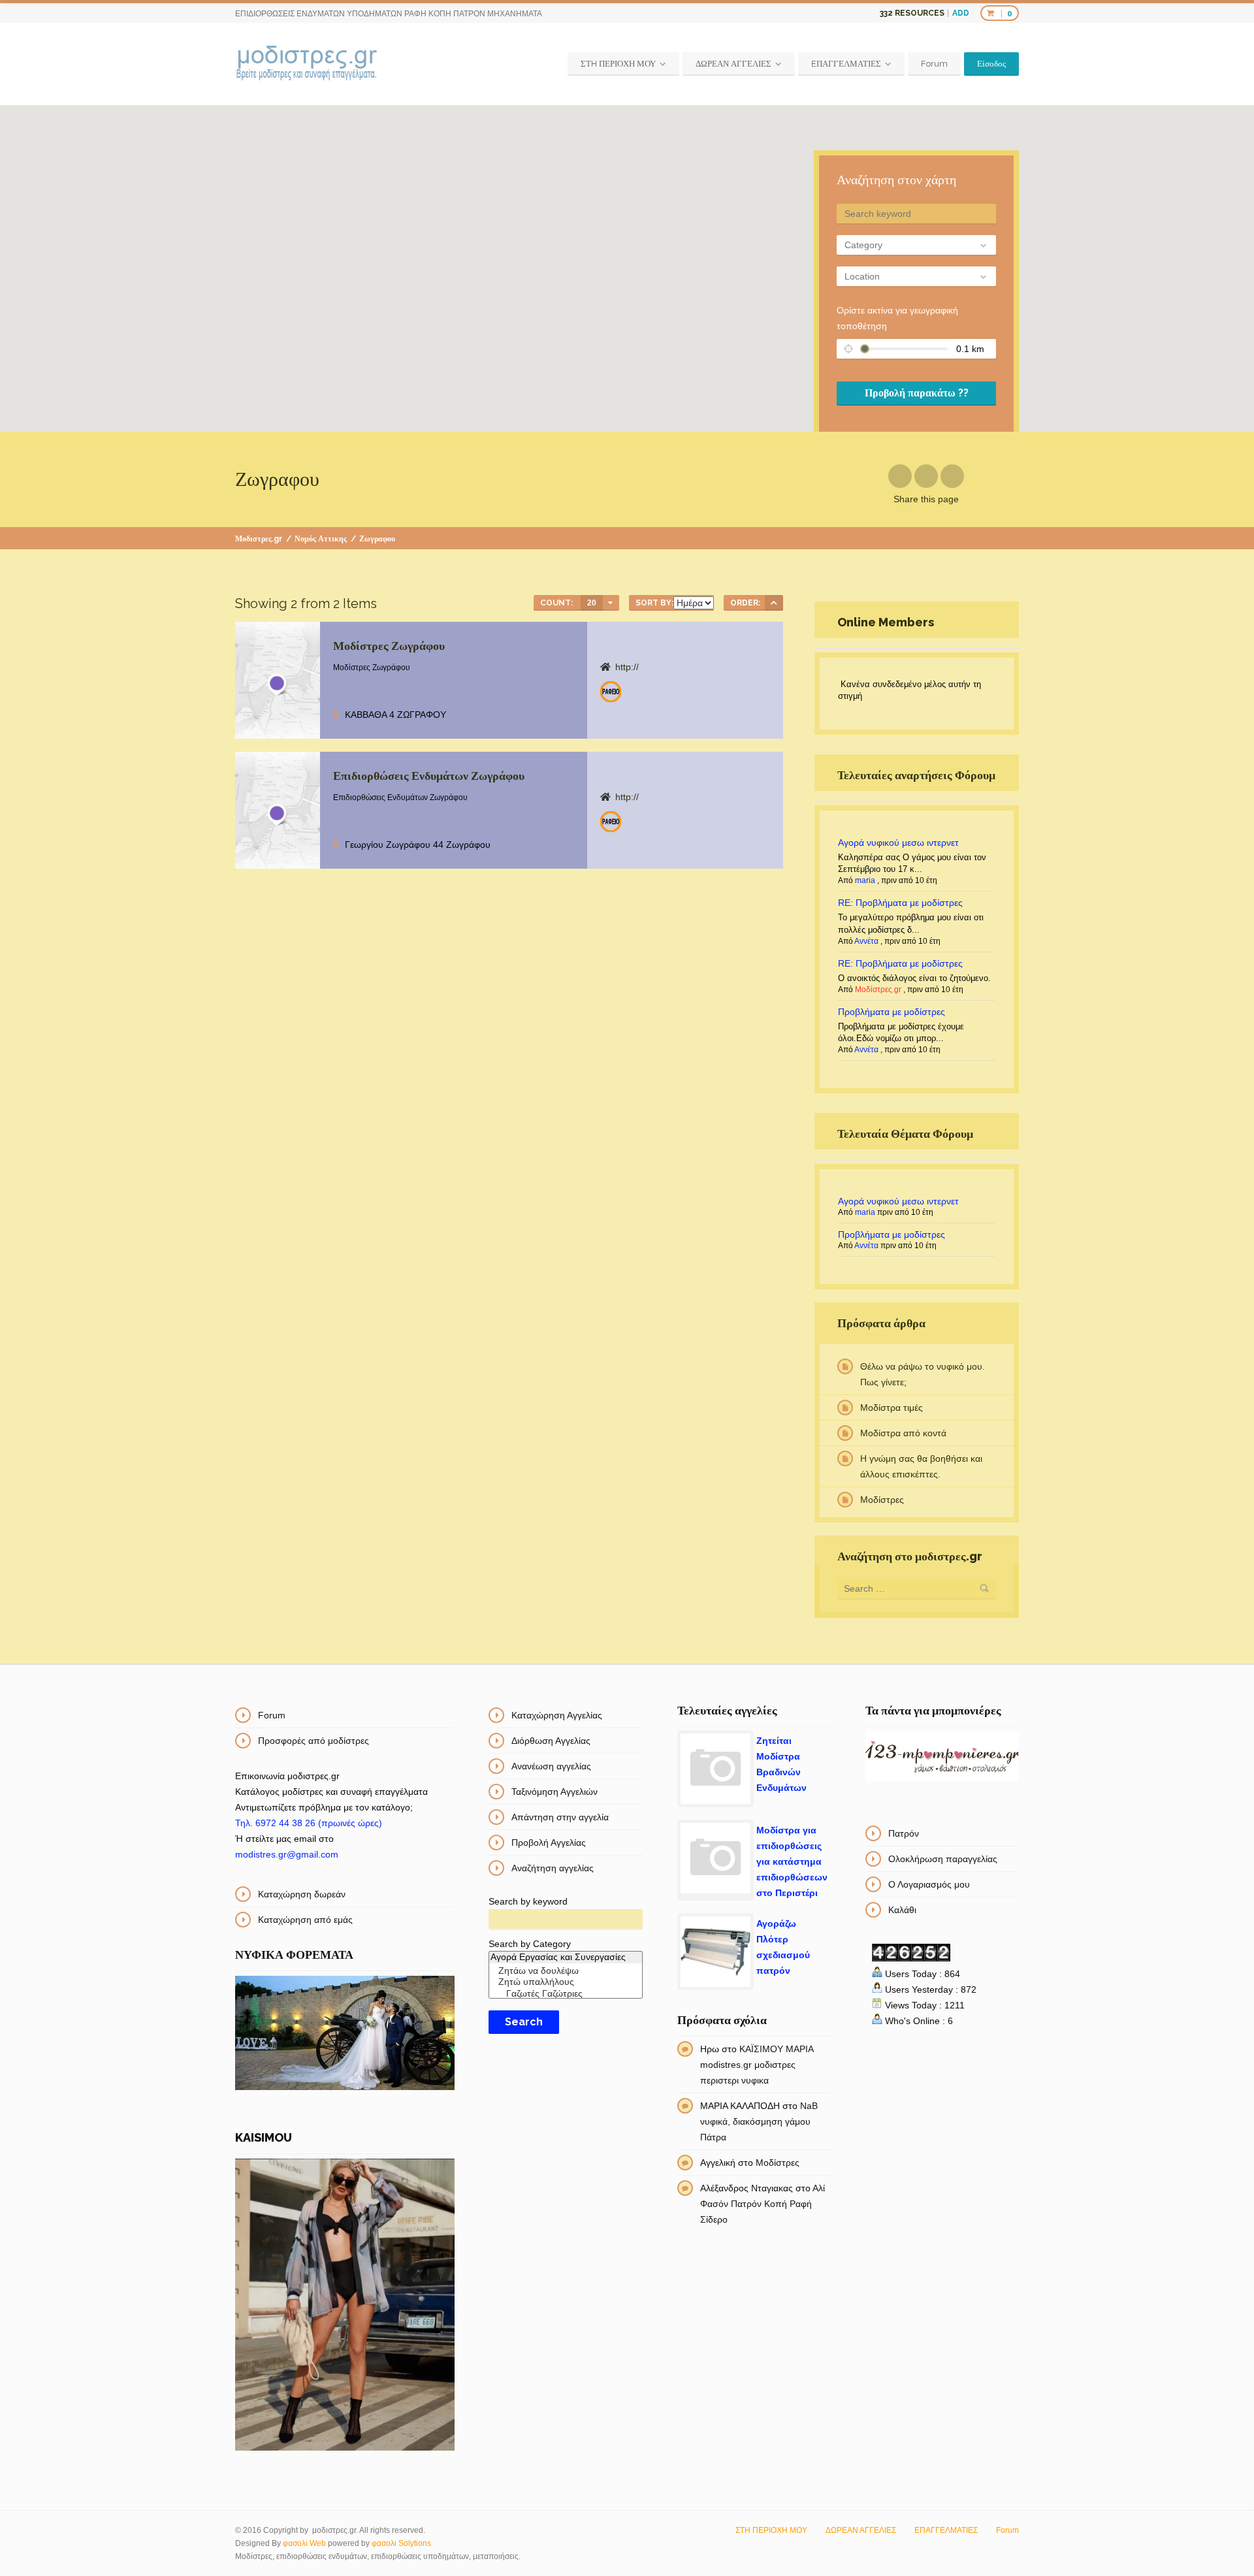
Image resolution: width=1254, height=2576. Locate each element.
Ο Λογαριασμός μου (929, 1884)
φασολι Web (304, 2543)
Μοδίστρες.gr (878, 990)
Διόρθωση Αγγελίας (551, 1741)
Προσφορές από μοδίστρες (313, 1741)
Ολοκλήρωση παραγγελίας (943, 1859)
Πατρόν (904, 1833)
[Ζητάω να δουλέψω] (565, 1971)
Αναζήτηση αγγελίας (553, 1868)
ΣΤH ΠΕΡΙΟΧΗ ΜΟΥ (618, 64)
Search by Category (530, 1944)
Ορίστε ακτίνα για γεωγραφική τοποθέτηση (897, 318)
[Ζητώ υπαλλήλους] (565, 1982)
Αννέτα (866, 941)
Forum (934, 64)
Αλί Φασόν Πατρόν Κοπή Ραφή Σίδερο (763, 2204)
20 (592, 603)
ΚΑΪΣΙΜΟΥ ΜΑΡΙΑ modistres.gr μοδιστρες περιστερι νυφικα (757, 2065)
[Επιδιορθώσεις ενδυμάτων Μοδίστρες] (611, 692)
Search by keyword (528, 1901)
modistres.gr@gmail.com (287, 1854)
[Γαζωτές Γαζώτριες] (565, 1994)
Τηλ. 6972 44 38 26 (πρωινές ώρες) (309, 1823)
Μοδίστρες (882, 1500)
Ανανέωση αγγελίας (551, 1766)
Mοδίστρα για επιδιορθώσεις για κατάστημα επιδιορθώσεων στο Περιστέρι (792, 1861)
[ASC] (774, 603)
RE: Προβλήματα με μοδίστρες (900, 903)
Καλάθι (902, 1910)
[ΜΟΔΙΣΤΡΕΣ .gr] (307, 64)
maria (865, 880)
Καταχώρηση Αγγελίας (557, 1715)
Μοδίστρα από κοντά (903, 1433)
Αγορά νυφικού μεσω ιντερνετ (898, 843)
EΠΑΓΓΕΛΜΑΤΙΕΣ (846, 64)
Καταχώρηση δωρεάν (302, 1894)
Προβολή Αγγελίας (549, 1843)
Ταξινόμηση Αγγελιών (555, 1792)
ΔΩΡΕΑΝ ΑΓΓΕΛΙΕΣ (733, 64)
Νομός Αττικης (321, 539)
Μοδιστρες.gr (259, 539)
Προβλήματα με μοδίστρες (892, 1012)
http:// (627, 667)
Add (961, 13)
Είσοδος (991, 64)
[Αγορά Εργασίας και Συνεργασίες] (565, 1957)
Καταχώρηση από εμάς (305, 1920)
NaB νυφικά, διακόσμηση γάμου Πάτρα (759, 2121)
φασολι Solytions (401, 2543)
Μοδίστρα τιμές (892, 1408)
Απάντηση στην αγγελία (560, 1817)
